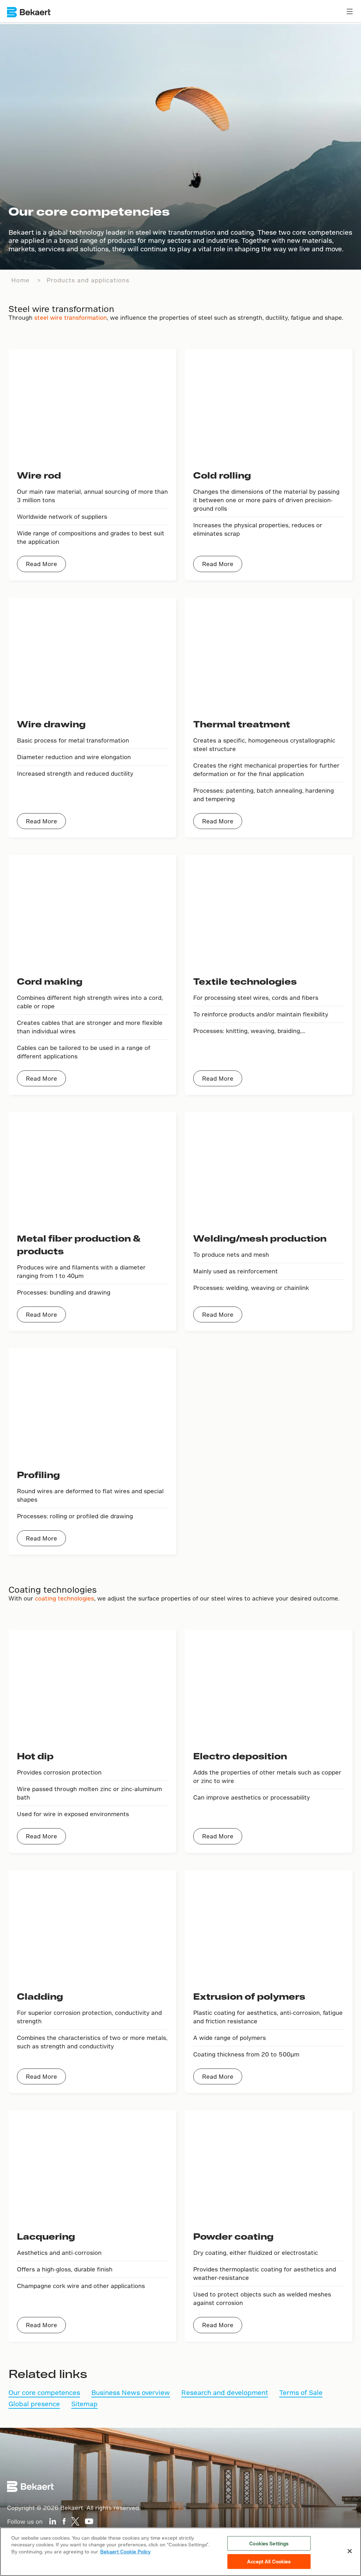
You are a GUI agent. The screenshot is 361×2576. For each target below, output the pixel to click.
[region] (180, 2552)
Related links (48, 2373)
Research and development (225, 2392)
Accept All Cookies (269, 2561)
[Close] (350, 2551)
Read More (41, 564)
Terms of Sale (301, 2392)
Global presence (34, 2404)
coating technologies (65, 1598)
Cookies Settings (269, 2543)
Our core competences (44, 2392)
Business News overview (131, 2392)
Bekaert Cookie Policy (125, 2551)
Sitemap (84, 2404)
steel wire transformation (71, 317)
